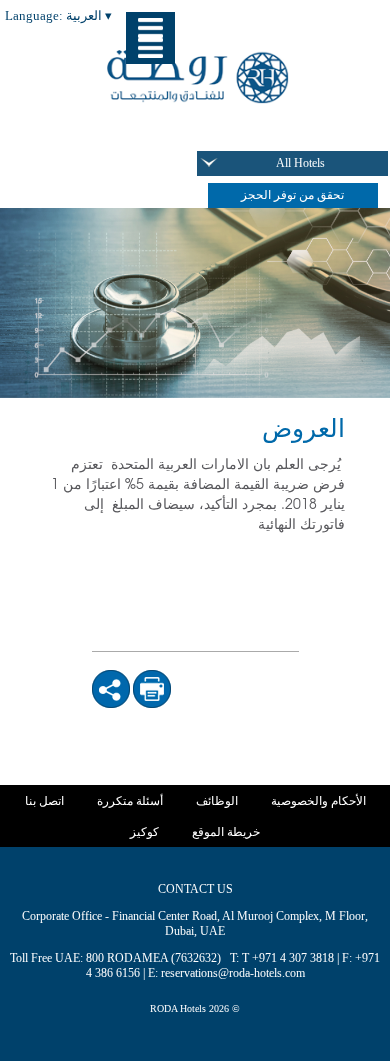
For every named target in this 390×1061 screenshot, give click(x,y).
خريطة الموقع (226, 832)
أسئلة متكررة (130, 801)
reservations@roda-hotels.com (233, 973)
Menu (150, 48)
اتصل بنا (44, 801)
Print (155, 681)
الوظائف (217, 801)
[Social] (111, 688)
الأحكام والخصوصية (318, 801)
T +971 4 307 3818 (288, 958)
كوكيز (144, 832)
